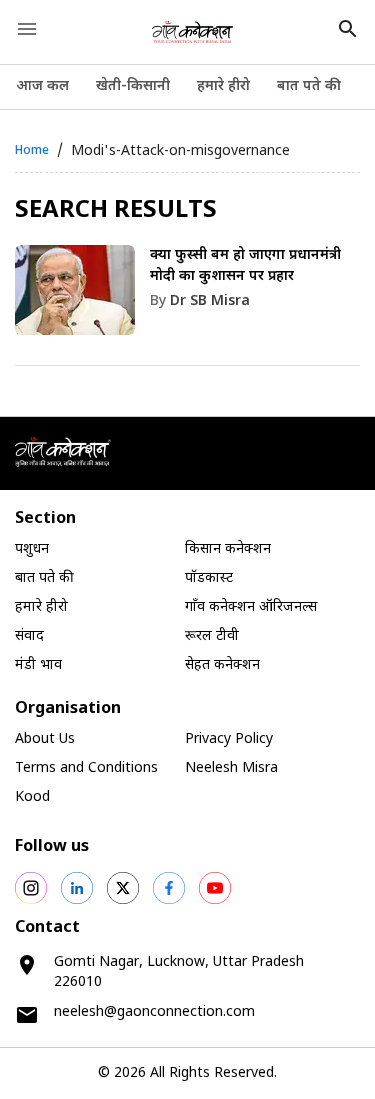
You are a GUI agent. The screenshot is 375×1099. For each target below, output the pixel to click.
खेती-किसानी (133, 86)
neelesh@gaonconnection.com (154, 1012)
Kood (32, 797)
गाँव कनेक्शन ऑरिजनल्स (251, 607)
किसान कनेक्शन (228, 549)
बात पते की (309, 86)
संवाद (29, 636)
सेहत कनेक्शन (222, 665)
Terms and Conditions (86, 768)
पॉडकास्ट (209, 578)
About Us (45, 739)
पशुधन (32, 549)
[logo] (192, 32)
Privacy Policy (229, 739)
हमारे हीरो (223, 86)
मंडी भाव (38, 665)
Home (32, 151)
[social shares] (31, 888)
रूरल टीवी (212, 636)
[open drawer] (27, 29)
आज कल (42, 86)
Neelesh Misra (231, 768)
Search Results (116, 211)
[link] (187, 305)
